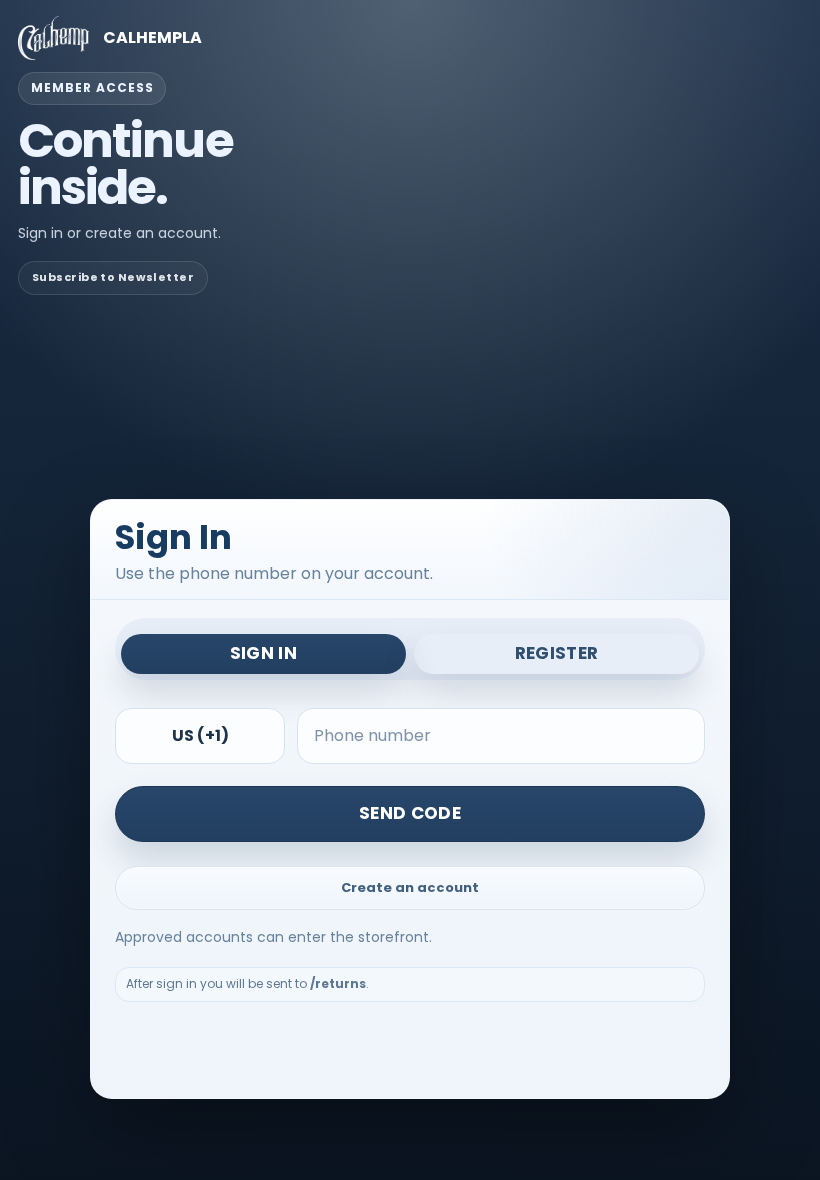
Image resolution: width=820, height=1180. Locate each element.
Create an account (410, 887)
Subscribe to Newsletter (113, 277)
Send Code (410, 813)
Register (557, 653)
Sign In (263, 653)
